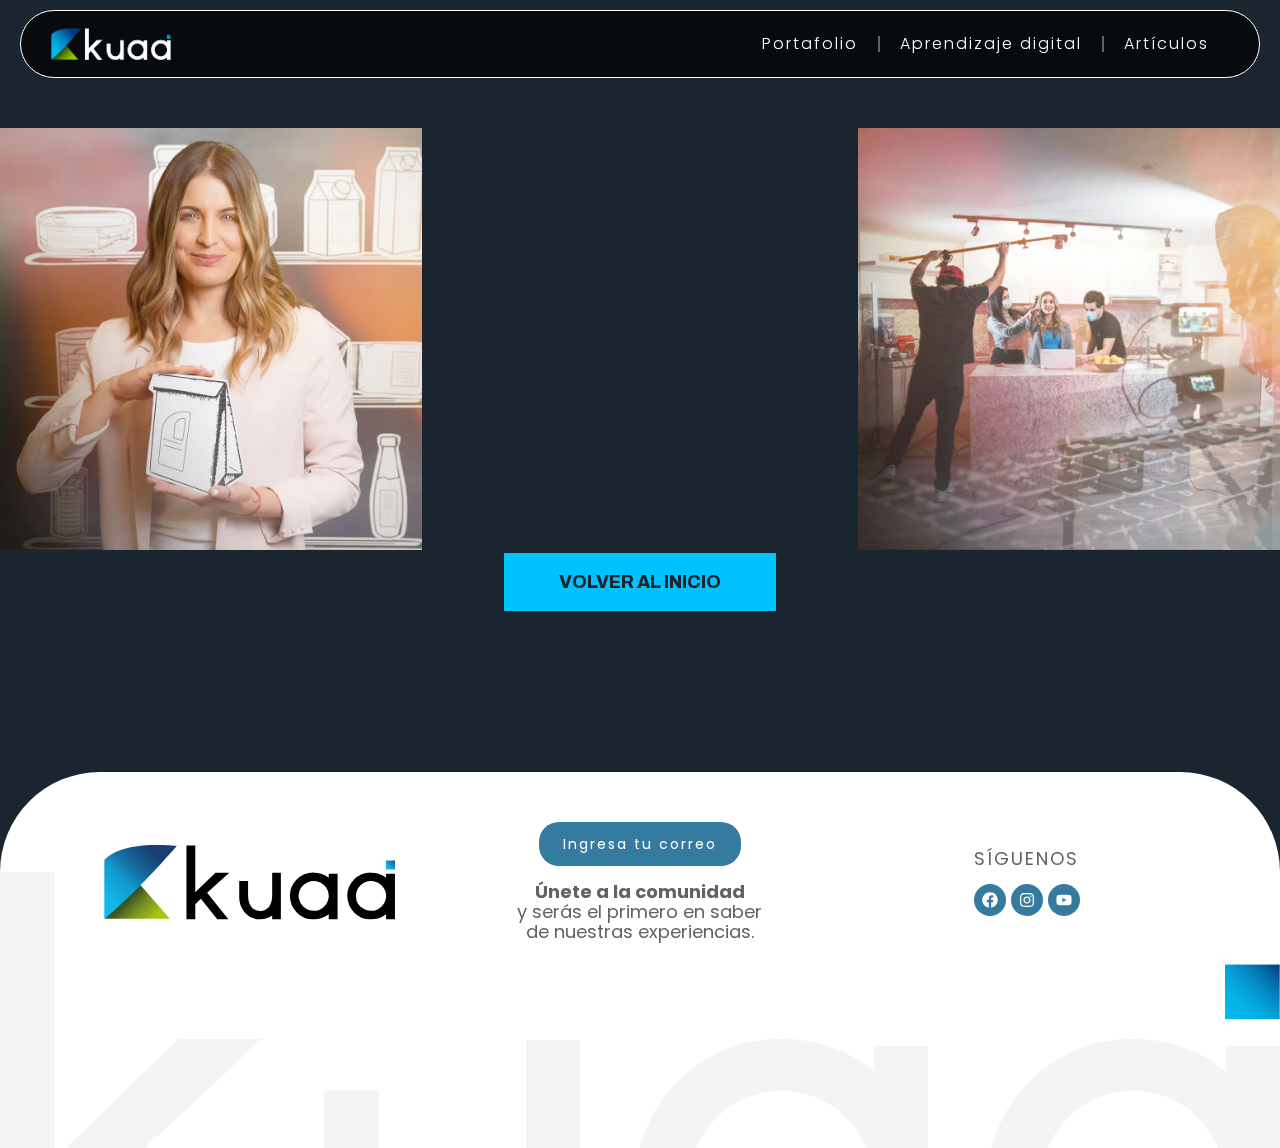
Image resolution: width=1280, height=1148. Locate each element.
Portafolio (810, 43)
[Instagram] (1027, 900)
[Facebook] (990, 900)
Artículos (1166, 43)
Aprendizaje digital (991, 43)
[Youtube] (1064, 900)
